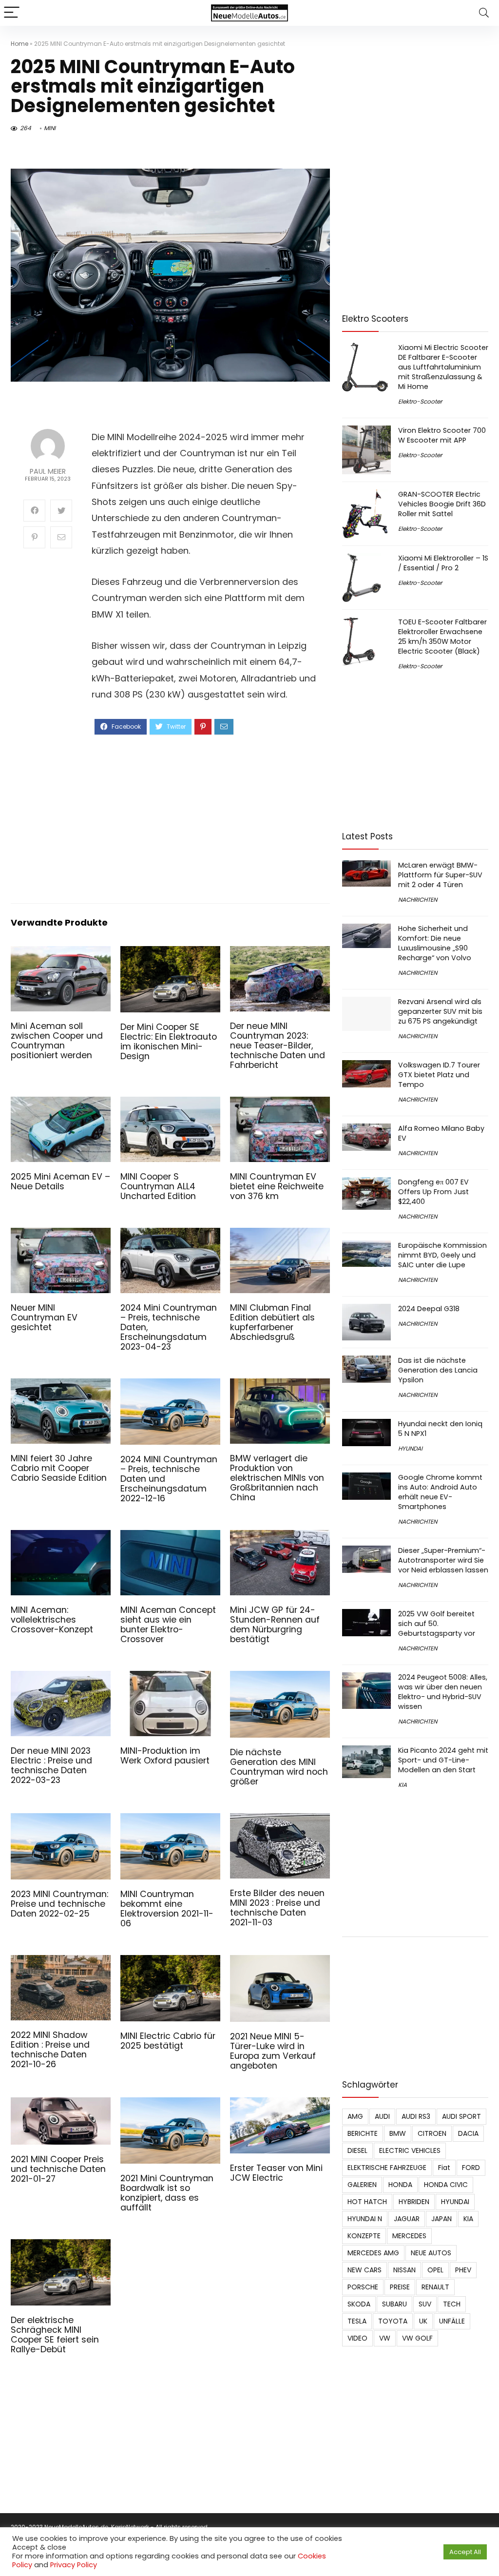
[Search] (484, 13)
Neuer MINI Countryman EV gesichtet (44, 1317)
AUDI (382, 2116)
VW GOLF (417, 2338)
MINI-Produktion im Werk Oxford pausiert (165, 1756)
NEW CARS (365, 2270)
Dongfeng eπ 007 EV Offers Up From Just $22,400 (433, 1192)
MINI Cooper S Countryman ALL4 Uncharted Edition (158, 1186)
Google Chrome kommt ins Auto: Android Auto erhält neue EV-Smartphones (440, 1492)
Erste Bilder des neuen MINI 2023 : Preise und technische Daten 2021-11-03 (277, 1908)
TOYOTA (393, 2321)
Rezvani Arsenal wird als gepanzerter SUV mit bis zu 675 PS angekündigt (440, 1011)
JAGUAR (407, 2219)
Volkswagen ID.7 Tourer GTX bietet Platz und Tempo (439, 1075)
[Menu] (12, 13)
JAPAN (441, 2219)
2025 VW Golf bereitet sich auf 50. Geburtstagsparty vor (437, 1624)
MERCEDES (409, 2236)
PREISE (400, 2287)
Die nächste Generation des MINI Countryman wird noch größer (279, 1767)
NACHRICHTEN (418, 900)
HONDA (400, 2185)
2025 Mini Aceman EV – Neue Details (60, 1181)
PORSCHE (363, 2287)
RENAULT (435, 2287)
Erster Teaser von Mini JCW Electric (276, 2173)
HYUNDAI (410, 1448)
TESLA (357, 2321)
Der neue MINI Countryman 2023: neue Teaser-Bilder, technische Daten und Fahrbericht (278, 1046)
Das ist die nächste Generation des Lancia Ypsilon (438, 1370)
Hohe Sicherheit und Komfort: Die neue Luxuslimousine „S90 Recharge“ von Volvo (435, 943)
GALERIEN (362, 2185)
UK (423, 2321)
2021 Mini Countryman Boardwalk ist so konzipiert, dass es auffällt (167, 2193)
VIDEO (357, 2338)
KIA (403, 1785)
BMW (398, 2133)
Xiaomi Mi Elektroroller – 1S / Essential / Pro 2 (443, 563)
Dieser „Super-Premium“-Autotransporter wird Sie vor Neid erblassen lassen (443, 1560)
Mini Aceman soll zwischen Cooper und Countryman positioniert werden (57, 1041)
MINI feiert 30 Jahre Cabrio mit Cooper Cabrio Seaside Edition (59, 1468)
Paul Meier (48, 472)
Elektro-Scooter (420, 401)
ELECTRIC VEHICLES (410, 2150)
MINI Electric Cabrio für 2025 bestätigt (168, 2041)
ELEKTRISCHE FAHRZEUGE (387, 2168)
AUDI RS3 (416, 2116)
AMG (355, 2116)
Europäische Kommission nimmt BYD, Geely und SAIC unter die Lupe (442, 1255)
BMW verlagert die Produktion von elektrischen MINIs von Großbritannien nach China (277, 1478)
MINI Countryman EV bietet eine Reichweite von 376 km (277, 1186)
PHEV (463, 2270)
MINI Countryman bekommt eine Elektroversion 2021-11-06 (167, 1909)
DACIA (468, 2133)
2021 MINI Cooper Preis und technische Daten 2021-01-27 (58, 2169)
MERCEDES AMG (373, 2253)
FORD (471, 2168)
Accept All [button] (465, 2552)
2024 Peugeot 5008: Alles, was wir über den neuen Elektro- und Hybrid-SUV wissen (443, 1692)
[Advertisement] (204, 818)
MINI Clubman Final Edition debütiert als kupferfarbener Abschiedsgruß (272, 1322)
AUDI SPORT (461, 2116)
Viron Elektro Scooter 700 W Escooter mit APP (442, 435)
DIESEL (357, 2150)
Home (19, 44)
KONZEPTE (364, 2236)
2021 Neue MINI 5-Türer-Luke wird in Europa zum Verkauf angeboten (273, 2051)
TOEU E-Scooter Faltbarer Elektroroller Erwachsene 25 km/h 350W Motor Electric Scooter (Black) (442, 637)
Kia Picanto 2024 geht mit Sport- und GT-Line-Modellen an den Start (443, 1760)
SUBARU (394, 2304)
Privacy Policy (74, 2565)
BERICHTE (363, 2133)
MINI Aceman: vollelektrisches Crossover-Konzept (52, 1620)
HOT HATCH (367, 2202)
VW (385, 2338)
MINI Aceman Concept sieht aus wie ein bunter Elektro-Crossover (168, 1625)
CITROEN (432, 2133)
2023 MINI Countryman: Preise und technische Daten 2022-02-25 (59, 1904)
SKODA (359, 2304)
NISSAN (404, 2270)
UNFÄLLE (452, 2321)
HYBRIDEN (414, 2202)
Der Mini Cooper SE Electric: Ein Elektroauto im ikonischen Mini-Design (169, 1042)
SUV (425, 2304)
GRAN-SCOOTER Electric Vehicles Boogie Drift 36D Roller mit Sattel (442, 504)
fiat (444, 2168)
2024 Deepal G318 (429, 1309)
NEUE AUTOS (431, 2253)
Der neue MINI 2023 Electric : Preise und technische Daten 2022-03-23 (51, 1765)
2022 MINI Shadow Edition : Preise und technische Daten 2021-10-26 (50, 2050)
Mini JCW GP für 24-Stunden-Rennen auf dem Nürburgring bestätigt (275, 1625)
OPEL (435, 2270)
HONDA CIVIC (446, 2185)
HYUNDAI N (365, 2219)
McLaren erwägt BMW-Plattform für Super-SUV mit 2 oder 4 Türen (440, 875)
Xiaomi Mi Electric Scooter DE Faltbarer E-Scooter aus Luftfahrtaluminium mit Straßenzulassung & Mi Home (443, 367)
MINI (50, 128)
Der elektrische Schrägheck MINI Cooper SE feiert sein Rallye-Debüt (55, 2335)
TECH (452, 2304)
